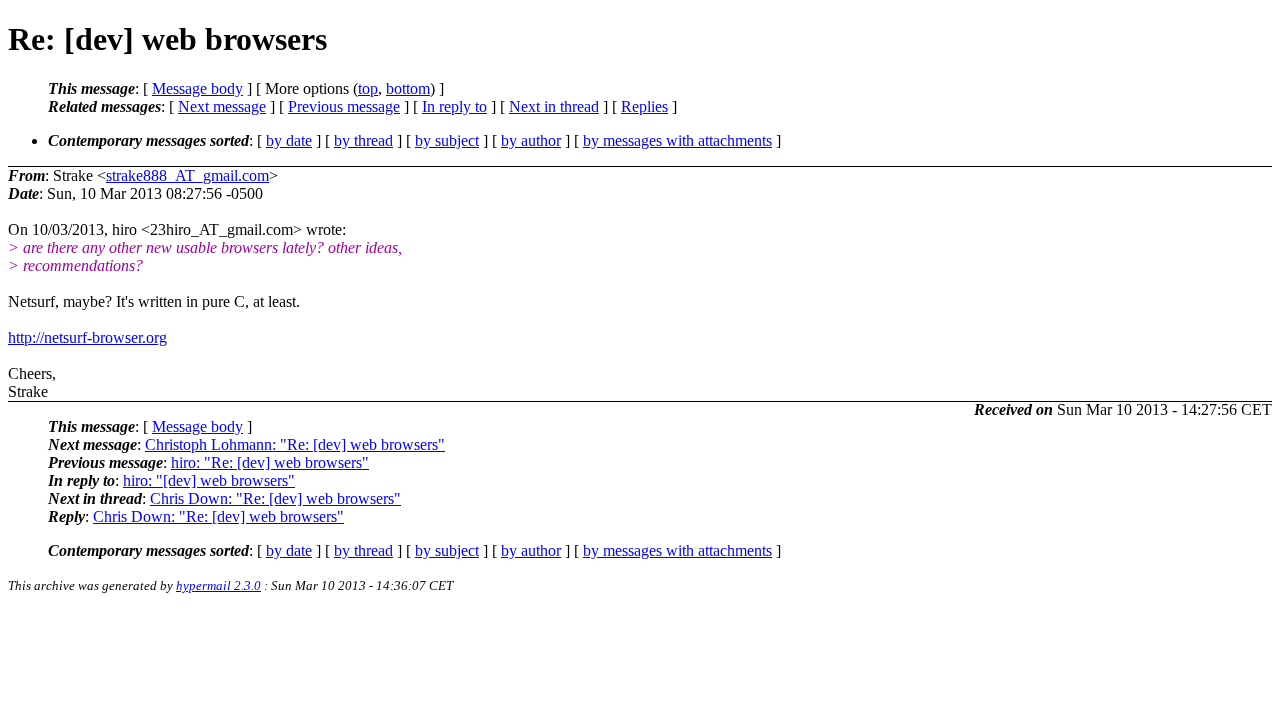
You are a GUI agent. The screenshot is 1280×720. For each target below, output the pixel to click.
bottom (408, 88)
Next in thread (554, 106)
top (368, 88)
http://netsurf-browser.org (87, 337)
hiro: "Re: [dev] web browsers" (270, 462)
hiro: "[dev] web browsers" (209, 480)
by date (289, 140)
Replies (644, 106)
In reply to (454, 106)
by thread (363, 140)
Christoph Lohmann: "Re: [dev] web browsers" (295, 444)
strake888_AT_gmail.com (187, 175)
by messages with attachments (677, 140)
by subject (447, 140)
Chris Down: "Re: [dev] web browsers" (275, 498)
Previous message (344, 106)
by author (531, 140)
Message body (197, 88)
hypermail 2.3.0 (218, 585)
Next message (222, 106)
